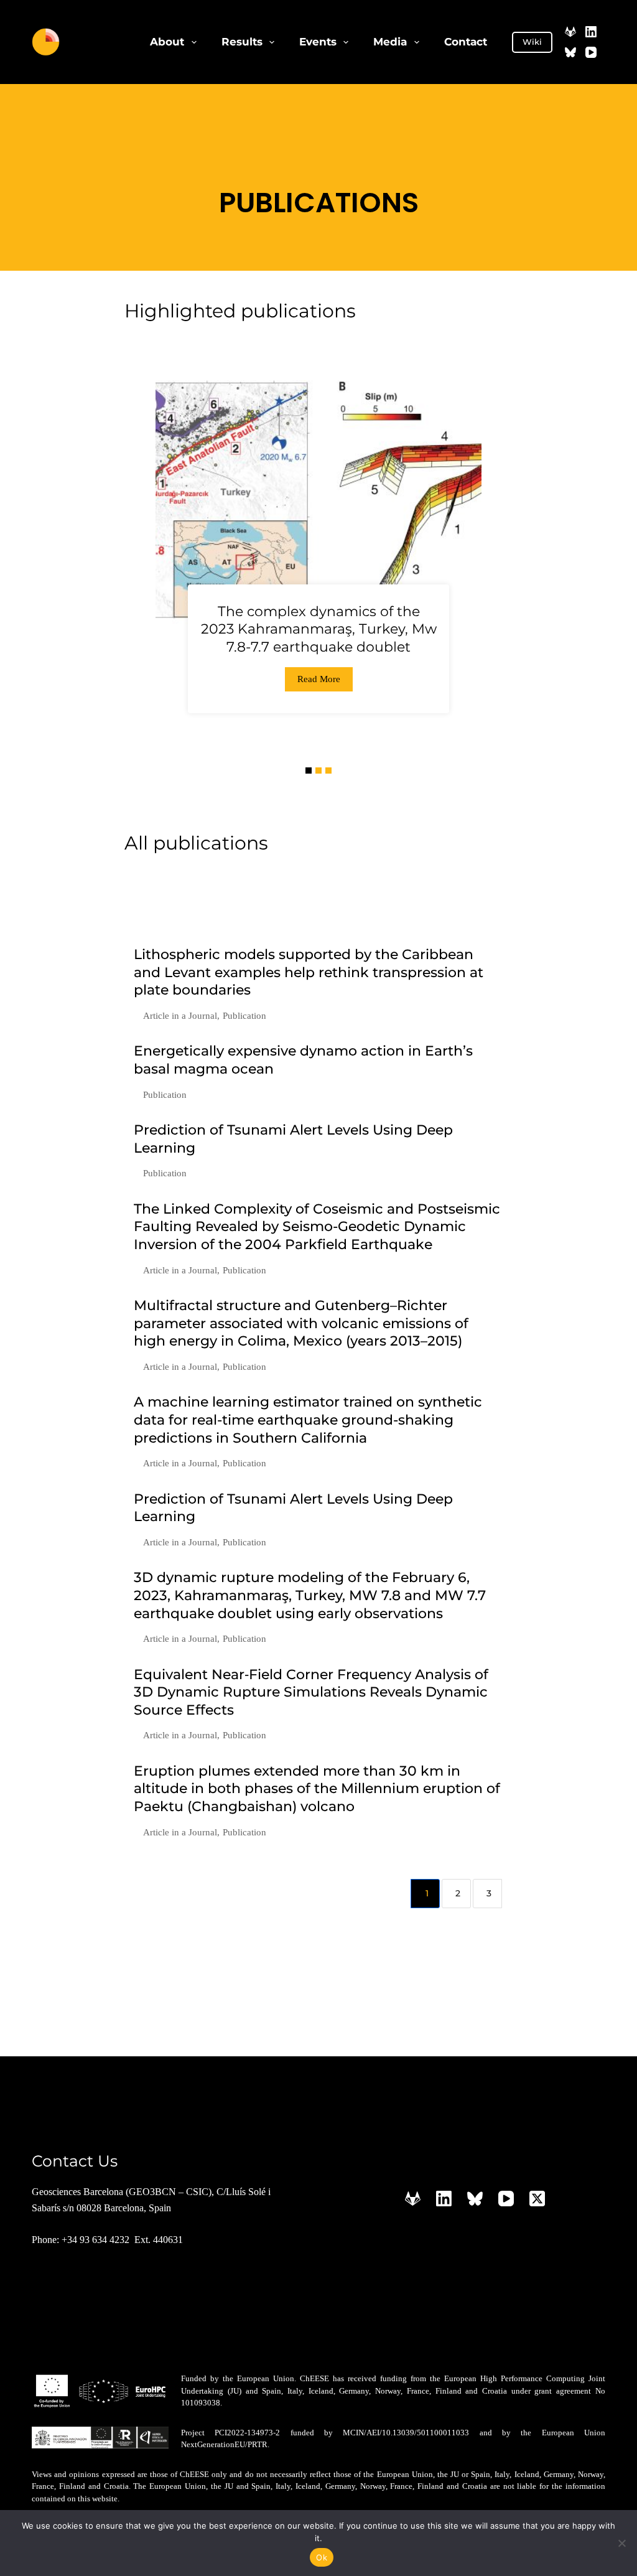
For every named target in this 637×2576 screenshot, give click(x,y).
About (167, 42)
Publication (244, 1016)
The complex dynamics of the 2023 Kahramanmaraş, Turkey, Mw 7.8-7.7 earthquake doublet (319, 629)
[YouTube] (591, 52)
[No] (621, 2543)
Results (242, 42)
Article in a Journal (180, 1016)
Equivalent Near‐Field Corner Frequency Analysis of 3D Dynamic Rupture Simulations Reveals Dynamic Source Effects (311, 1692)
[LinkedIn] (591, 32)
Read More (319, 679)
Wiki (532, 42)
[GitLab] (570, 32)
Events (318, 42)
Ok (322, 2557)
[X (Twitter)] (537, 2199)
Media (390, 42)
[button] (309, 770)
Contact (466, 42)
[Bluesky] (570, 52)
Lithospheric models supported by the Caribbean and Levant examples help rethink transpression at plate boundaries (309, 972)
